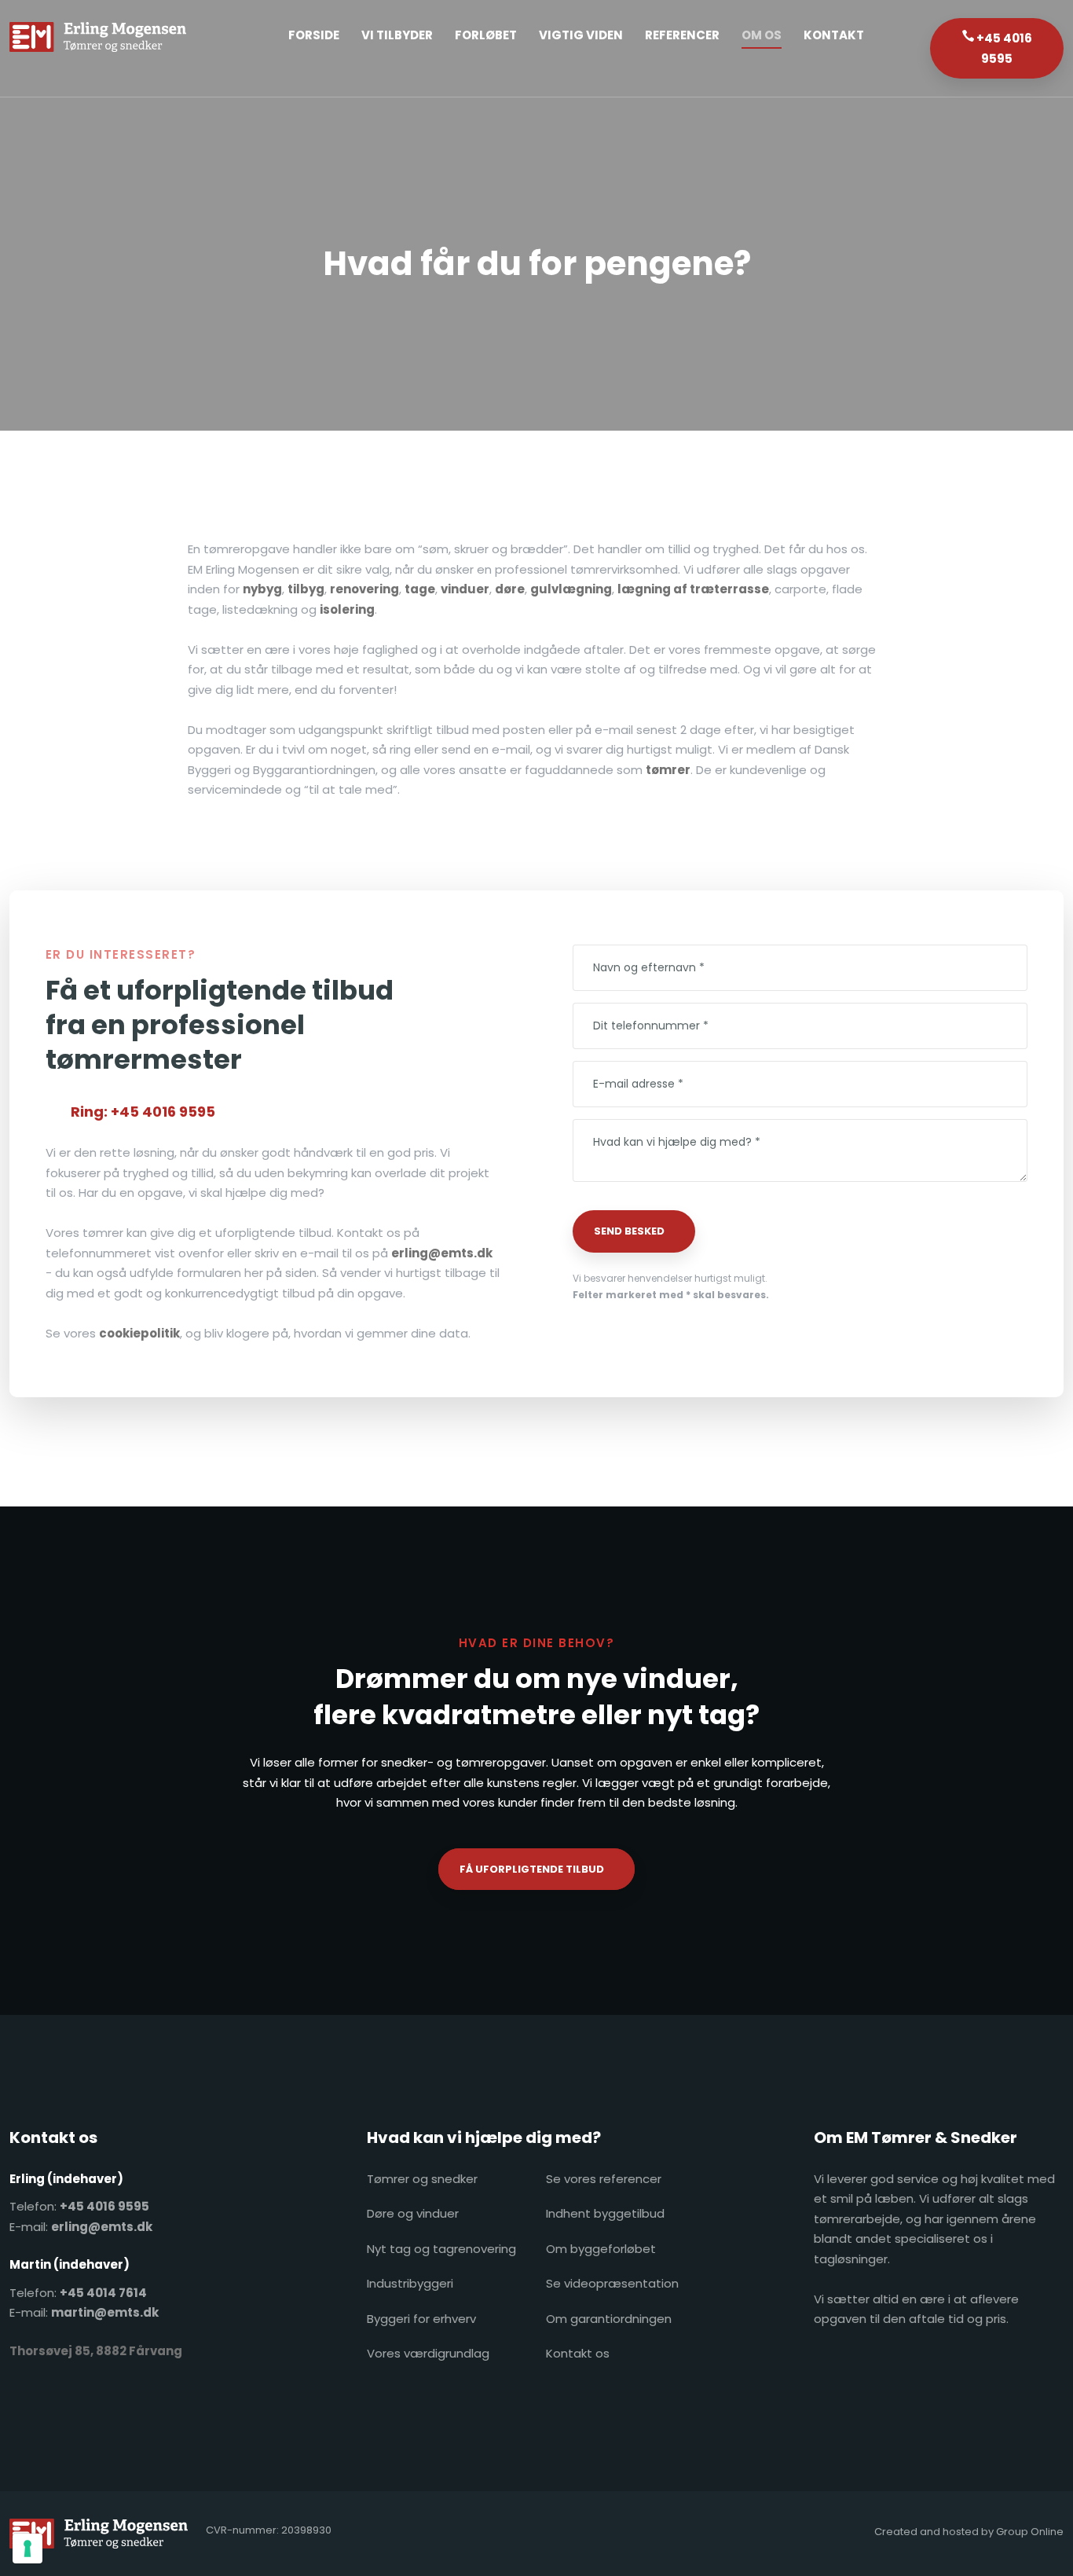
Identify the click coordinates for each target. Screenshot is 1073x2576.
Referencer (682, 35)
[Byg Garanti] (896, 2365)
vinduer (465, 589)
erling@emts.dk (442, 1253)
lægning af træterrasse (693, 589)
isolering (347, 609)
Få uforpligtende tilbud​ (532, 1869)
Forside (314, 35)
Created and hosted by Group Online (969, 2532)
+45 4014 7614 (103, 2293)
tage (420, 589)
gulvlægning (571, 589)
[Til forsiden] (98, 37)
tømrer (668, 770)
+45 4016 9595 (104, 2206)
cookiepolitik (139, 1333)
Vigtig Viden (581, 35)
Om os (762, 35)
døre (510, 589)
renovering (364, 589)
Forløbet (486, 35)
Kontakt (834, 35)
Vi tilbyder (397, 35)
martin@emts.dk (105, 2312)
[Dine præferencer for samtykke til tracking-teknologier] (27, 2548)
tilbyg (306, 589)
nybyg (262, 589)
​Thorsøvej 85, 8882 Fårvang (96, 2351)
